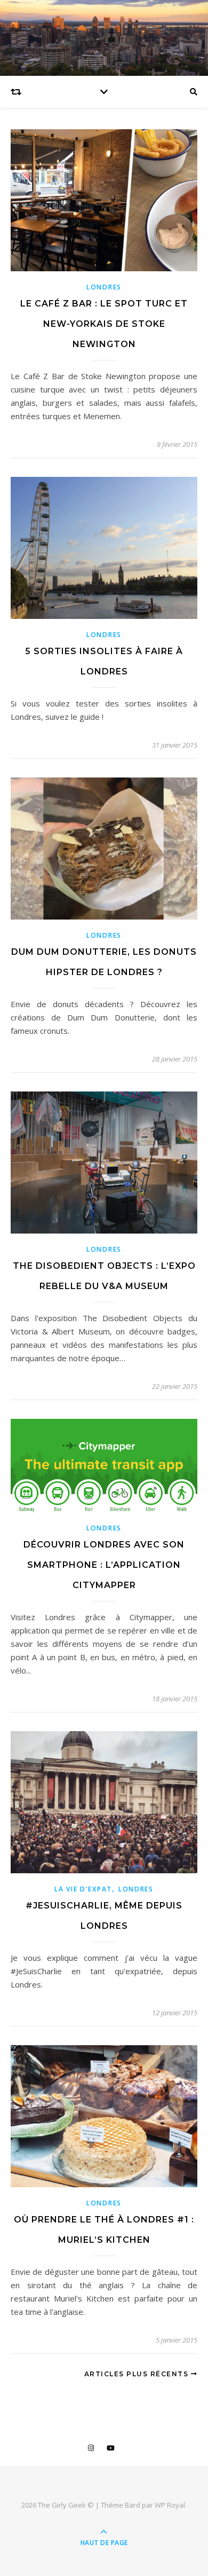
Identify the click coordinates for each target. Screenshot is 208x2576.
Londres (104, 287)
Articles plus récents (138, 2374)
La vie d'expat (83, 1889)
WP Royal (170, 2505)
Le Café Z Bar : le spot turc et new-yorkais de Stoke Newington (104, 324)
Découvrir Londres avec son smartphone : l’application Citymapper (104, 1565)
